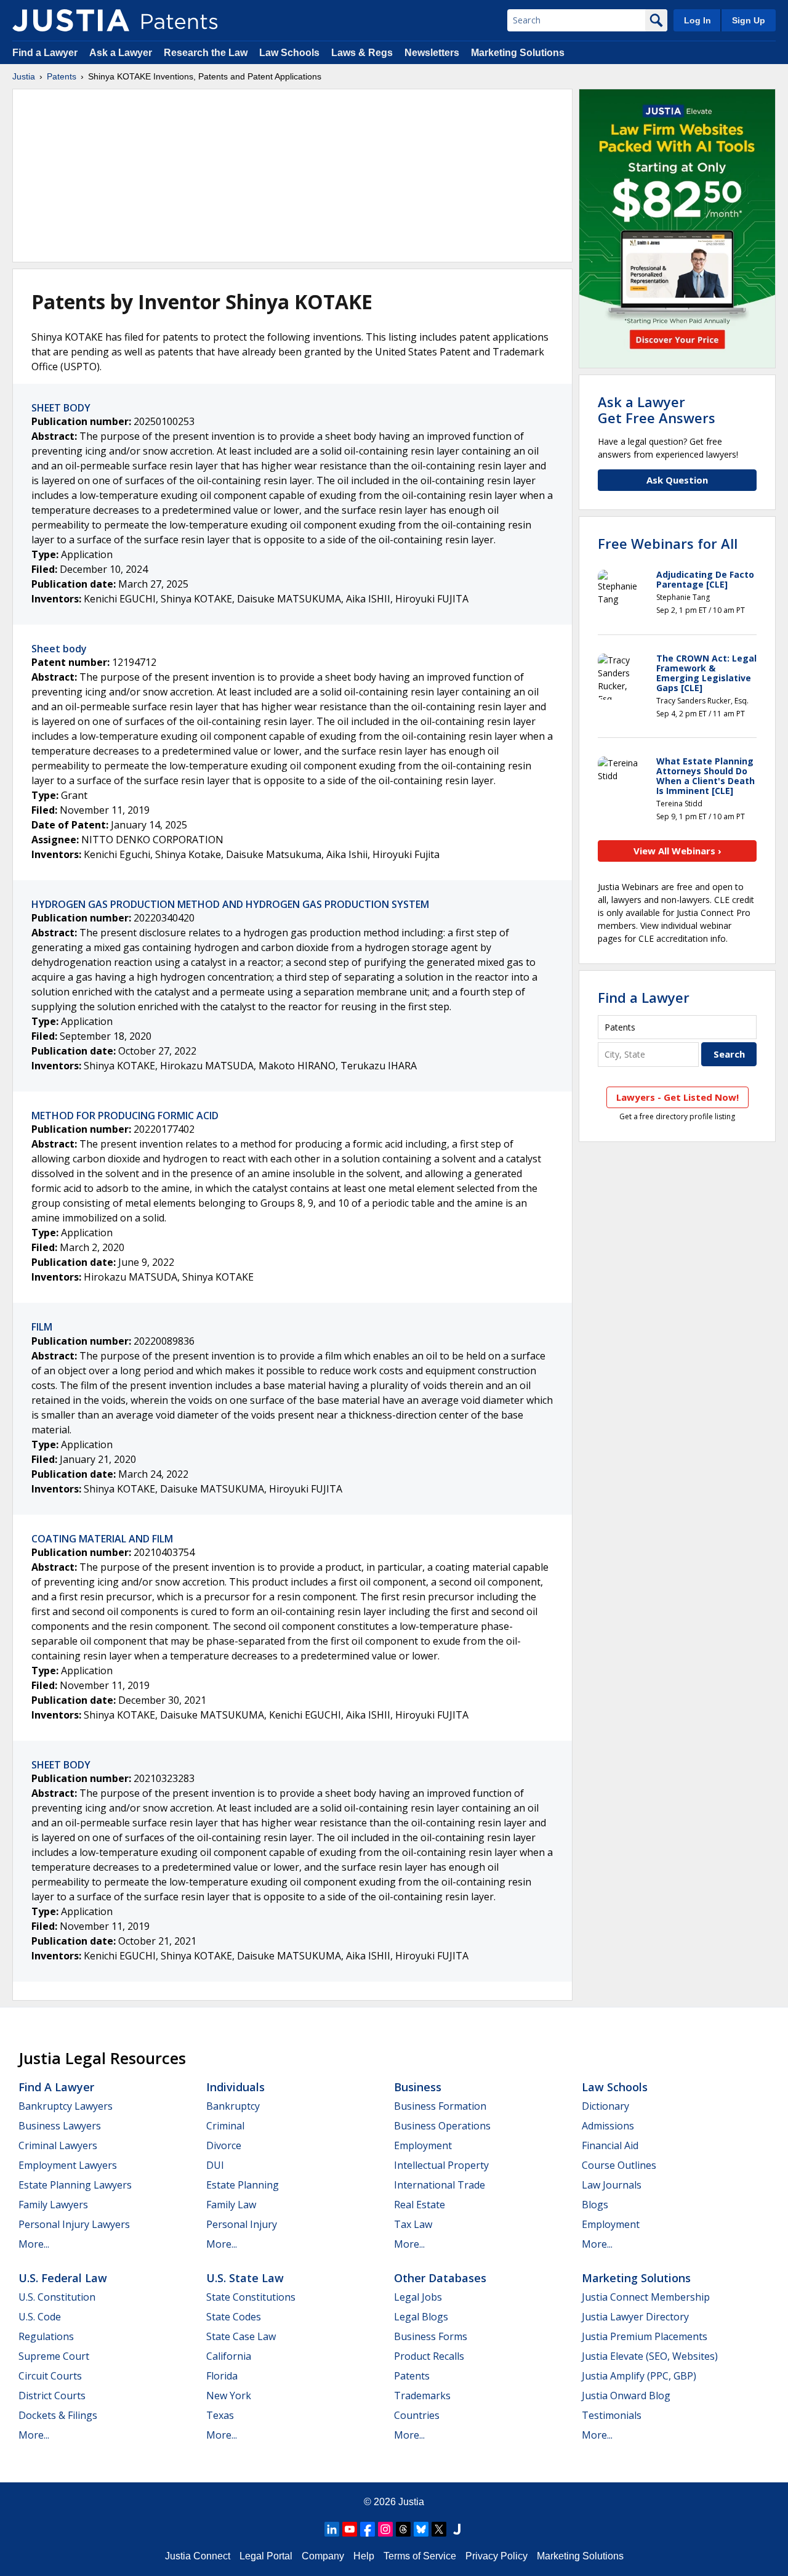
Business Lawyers (60, 2126)
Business (418, 2087)
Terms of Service (420, 2556)
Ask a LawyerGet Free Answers (657, 410)
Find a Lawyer (45, 53)
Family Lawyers (53, 2205)
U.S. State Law (245, 2278)
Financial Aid (610, 2145)
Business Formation (440, 2106)
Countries (417, 2415)
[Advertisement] (292, 176)
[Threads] (403, 2529)
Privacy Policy (497, 2556)
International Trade (440, 2185)
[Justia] (71, 20)
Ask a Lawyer (121, 53)
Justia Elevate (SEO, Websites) (650, 2356)
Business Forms (431, 2336)
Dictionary (605, 2106)
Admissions (608, 2126)
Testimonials (612, 2415)
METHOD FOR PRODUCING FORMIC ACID (125, 1116)
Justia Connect (198, 2556)
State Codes (234, 2317)
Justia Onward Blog (626, 2396)
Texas (220, 2415)
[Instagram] (385, 2529)
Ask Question (677, 480)
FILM (42, 1327)
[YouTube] (350, 2529)
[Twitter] (439, 2529)
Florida (222, 2376)
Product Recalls (429, 2356)
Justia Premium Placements (645, 2336)
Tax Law (413, 2224)
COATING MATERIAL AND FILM (102, 1539)
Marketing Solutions (518, 53)
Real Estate (420, 2205)
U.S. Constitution (57, 2297)
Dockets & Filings (58, 2415)
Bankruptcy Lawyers (66, 2106)
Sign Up (749, 20)
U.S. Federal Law (63, 2278)
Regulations (46, 2336)
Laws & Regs (362, 53)
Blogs (595, 2205)
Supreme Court (54, 2356)
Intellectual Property (441, 2165)
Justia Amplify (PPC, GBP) (639, 2376)
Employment (423, 2145)
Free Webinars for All (668, 543)
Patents (62, 76)
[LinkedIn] (332, 2529)
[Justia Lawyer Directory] (457, 2529)
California (229, 2356)
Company (323, 2556)
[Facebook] (368, 2529)
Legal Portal (266, 2556)
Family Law (231, 2205)
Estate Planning (243, 2185)
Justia (24, 76)
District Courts (52, 2396)
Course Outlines (619, 2165)
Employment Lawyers (68, 2165)
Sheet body (59, 649)
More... (34, 2244)
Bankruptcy (233, 2106)
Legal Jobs (418, 2297)
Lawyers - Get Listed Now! (677, 1097)
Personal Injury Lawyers (74, 2224)
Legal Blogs (421, 2317)
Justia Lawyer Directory (635, 2317)
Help (364, 2556)
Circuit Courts (50, 2376)
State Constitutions (251, 2297)
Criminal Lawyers (58, 2145)
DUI (215, 2165)
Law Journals (612, 2185)
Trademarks (422, 2396)
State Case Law (241, 2336)
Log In (698, 20)
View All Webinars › (677, 851)
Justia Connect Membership (646, 2297)
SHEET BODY (61, 408)
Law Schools (289, 53)
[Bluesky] (421, 2529)
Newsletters (432, 53)
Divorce (224, 2145)
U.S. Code (40, 2317)
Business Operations (442, 2126)
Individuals (235, 2087)
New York (229, 2396)
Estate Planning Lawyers (75, 2185)
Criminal (225, 2126)
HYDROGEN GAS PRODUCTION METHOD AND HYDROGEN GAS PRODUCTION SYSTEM (230, 904)
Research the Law (206, 53)
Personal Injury (242, 2224)
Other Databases (440, 2278)
